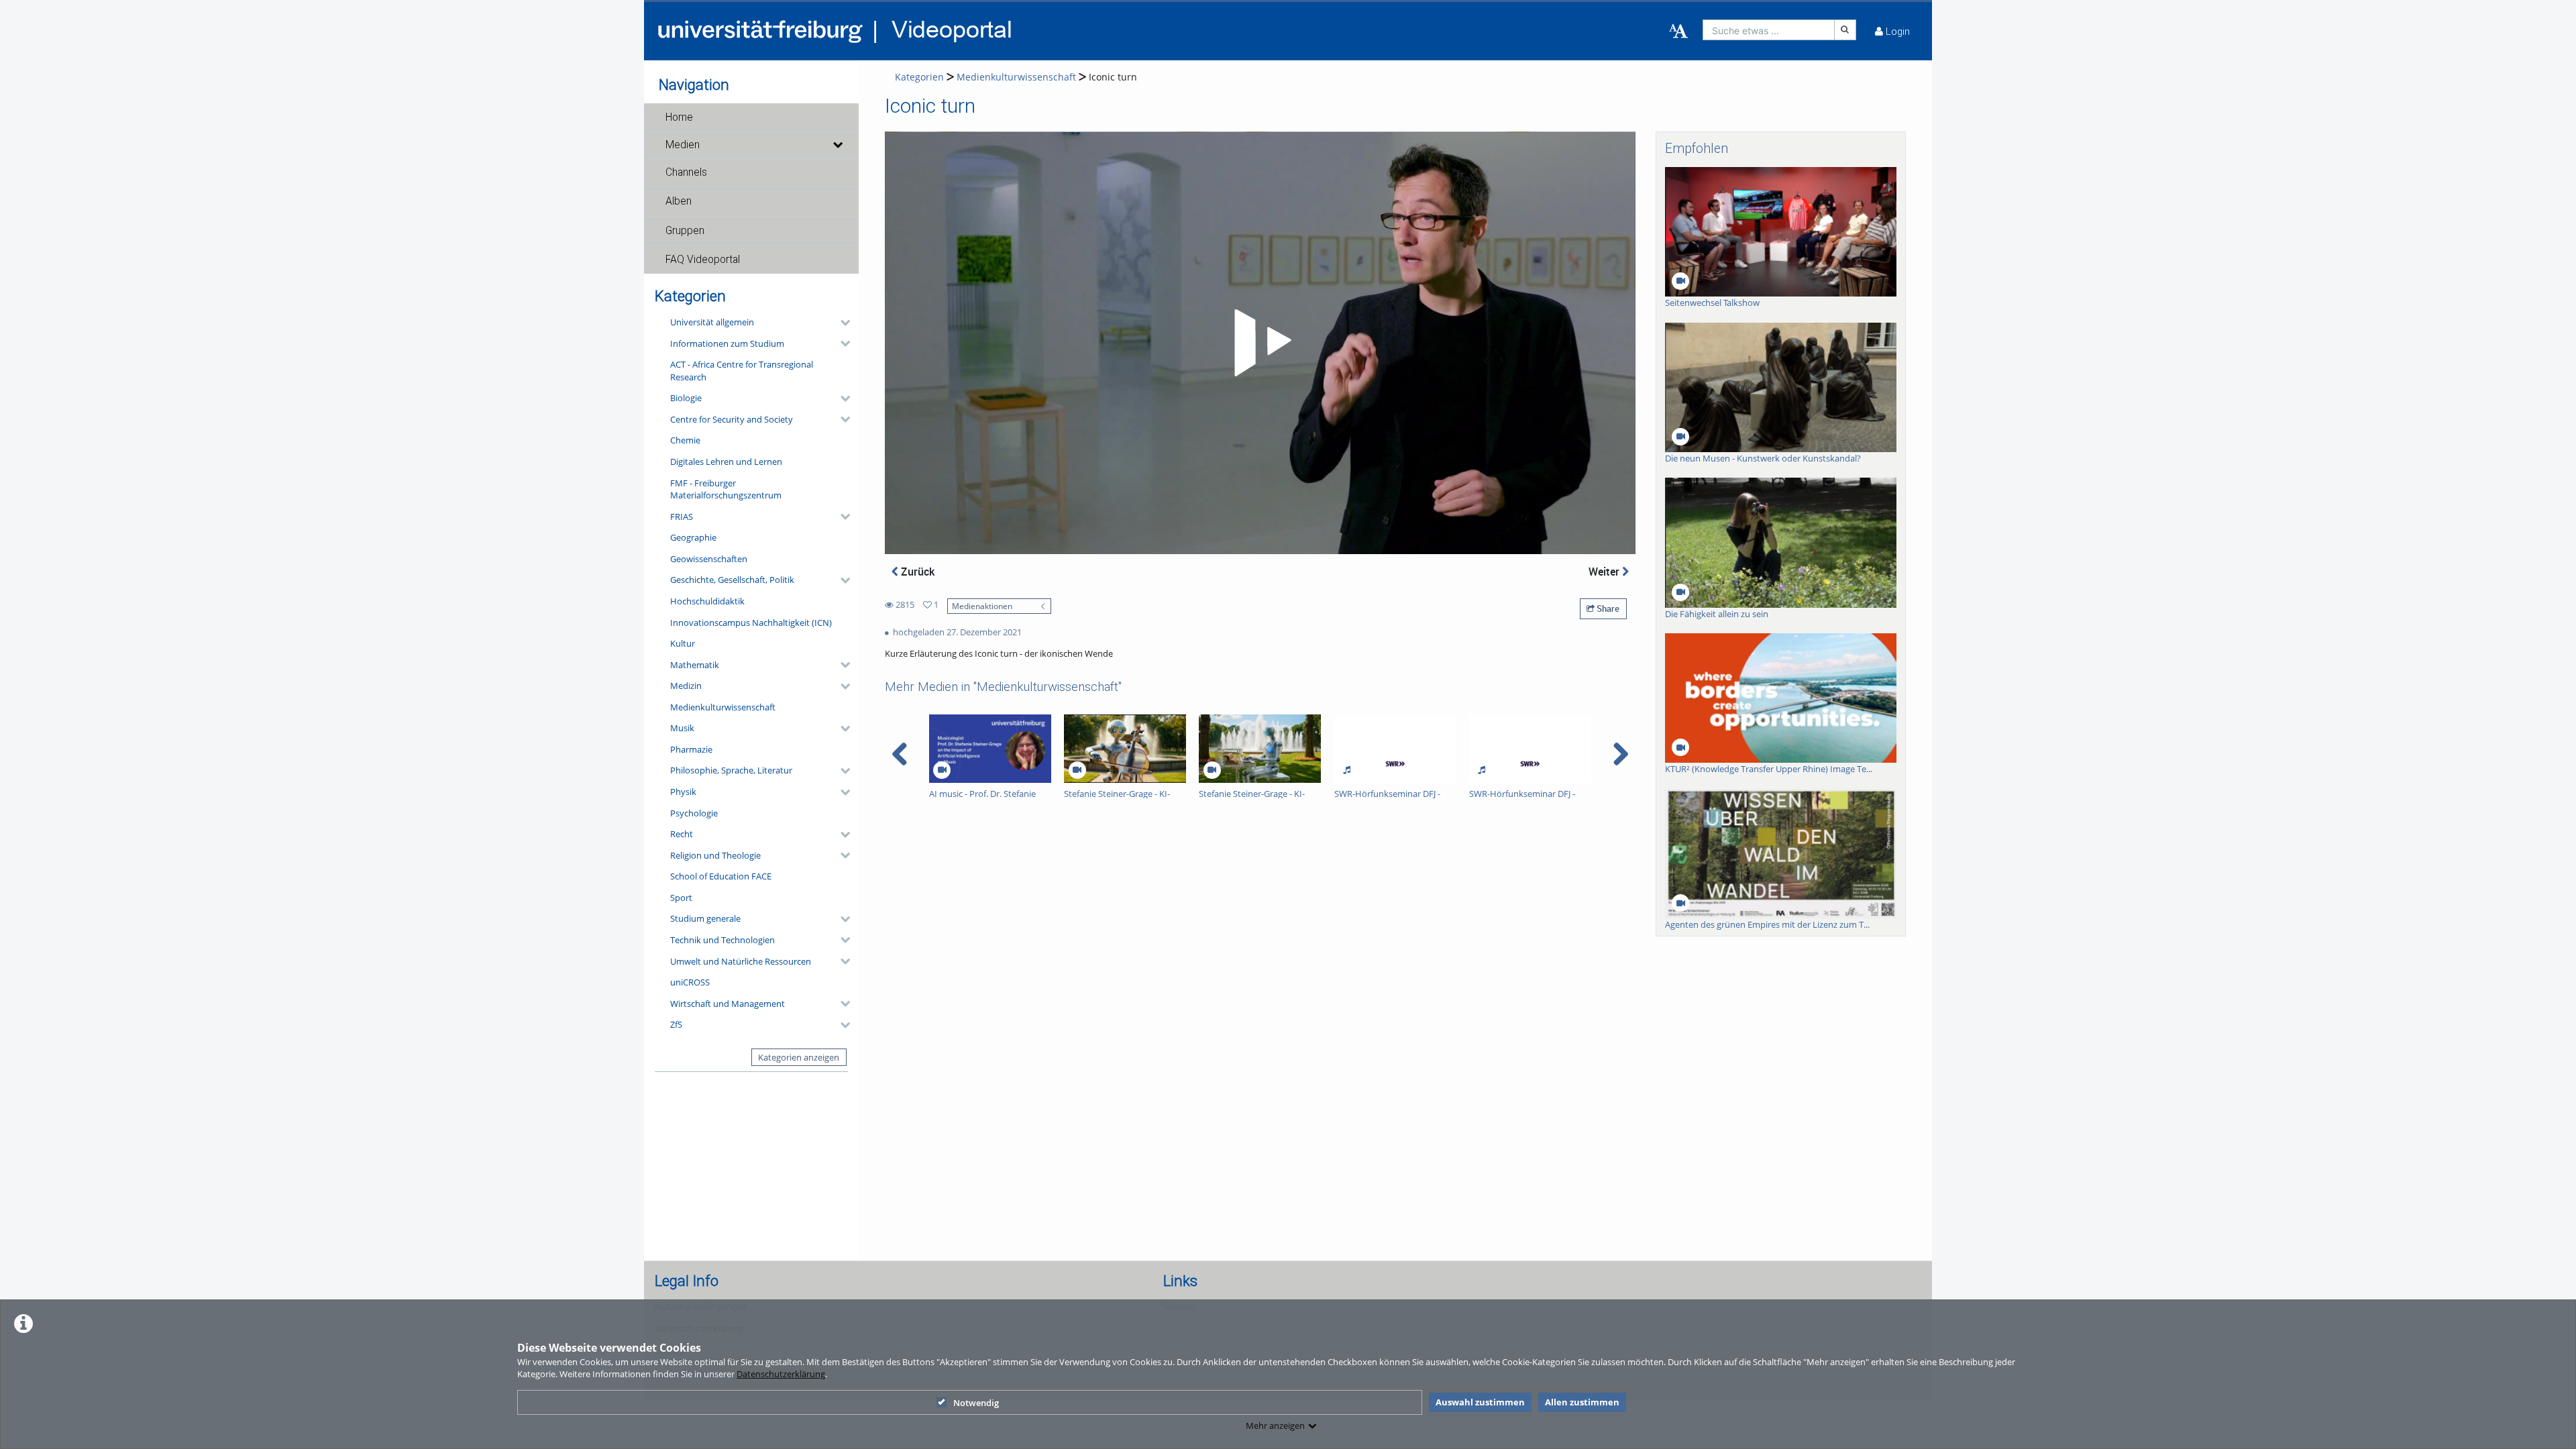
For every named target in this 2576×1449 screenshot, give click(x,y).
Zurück (916, 572)
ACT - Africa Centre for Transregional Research (742, 371)
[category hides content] (841, 323)
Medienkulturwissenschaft (723, 707)
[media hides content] (837, 145)
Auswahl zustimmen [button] (1480, 1402)
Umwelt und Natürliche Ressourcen (741, 961)
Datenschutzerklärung (781, 1374)
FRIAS (682, 517)
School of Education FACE (721, 876)
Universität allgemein (712, 322)
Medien (683, 145)
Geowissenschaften (709, 559)
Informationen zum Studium (727, 343)
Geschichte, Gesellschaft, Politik (732, 580)
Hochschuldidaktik (707, 601)
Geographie (693, 537)
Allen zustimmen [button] (1582, 1402)
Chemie (685, 440)
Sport (681, 898)
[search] (1769, 30)
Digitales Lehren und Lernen (726, 462)
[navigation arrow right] (1620, 754)
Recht (682, 834)
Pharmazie (691, 749)
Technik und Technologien (722, 940)
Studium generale (705, 918)
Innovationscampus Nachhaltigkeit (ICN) (751, 623)
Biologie (686, 398)
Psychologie (694, 813)
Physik (683, 792)
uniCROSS (690, 982)
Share (1607, 608)
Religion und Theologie (715, 855)
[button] (751, 117)
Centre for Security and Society (732, 419)
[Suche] (1845, 30)
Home (679, 117)
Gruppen (685, 231)
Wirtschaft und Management (728, 1004)
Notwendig (976, 1403)
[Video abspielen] (1260, 343)
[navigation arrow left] (900, 754)
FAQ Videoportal (703, 260)
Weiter (1605, 572)
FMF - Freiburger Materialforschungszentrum (726, 489)
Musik (682, 728)
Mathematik (695, 665)
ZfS (676, 1024)
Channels (686, 172)
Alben (679, 201)
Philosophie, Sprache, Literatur (731, 770)
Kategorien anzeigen (799, 1057)
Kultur (683, 643)
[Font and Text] (1678, 32)
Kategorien (919, 77)
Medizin (686, 686)
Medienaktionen (982, 606)
